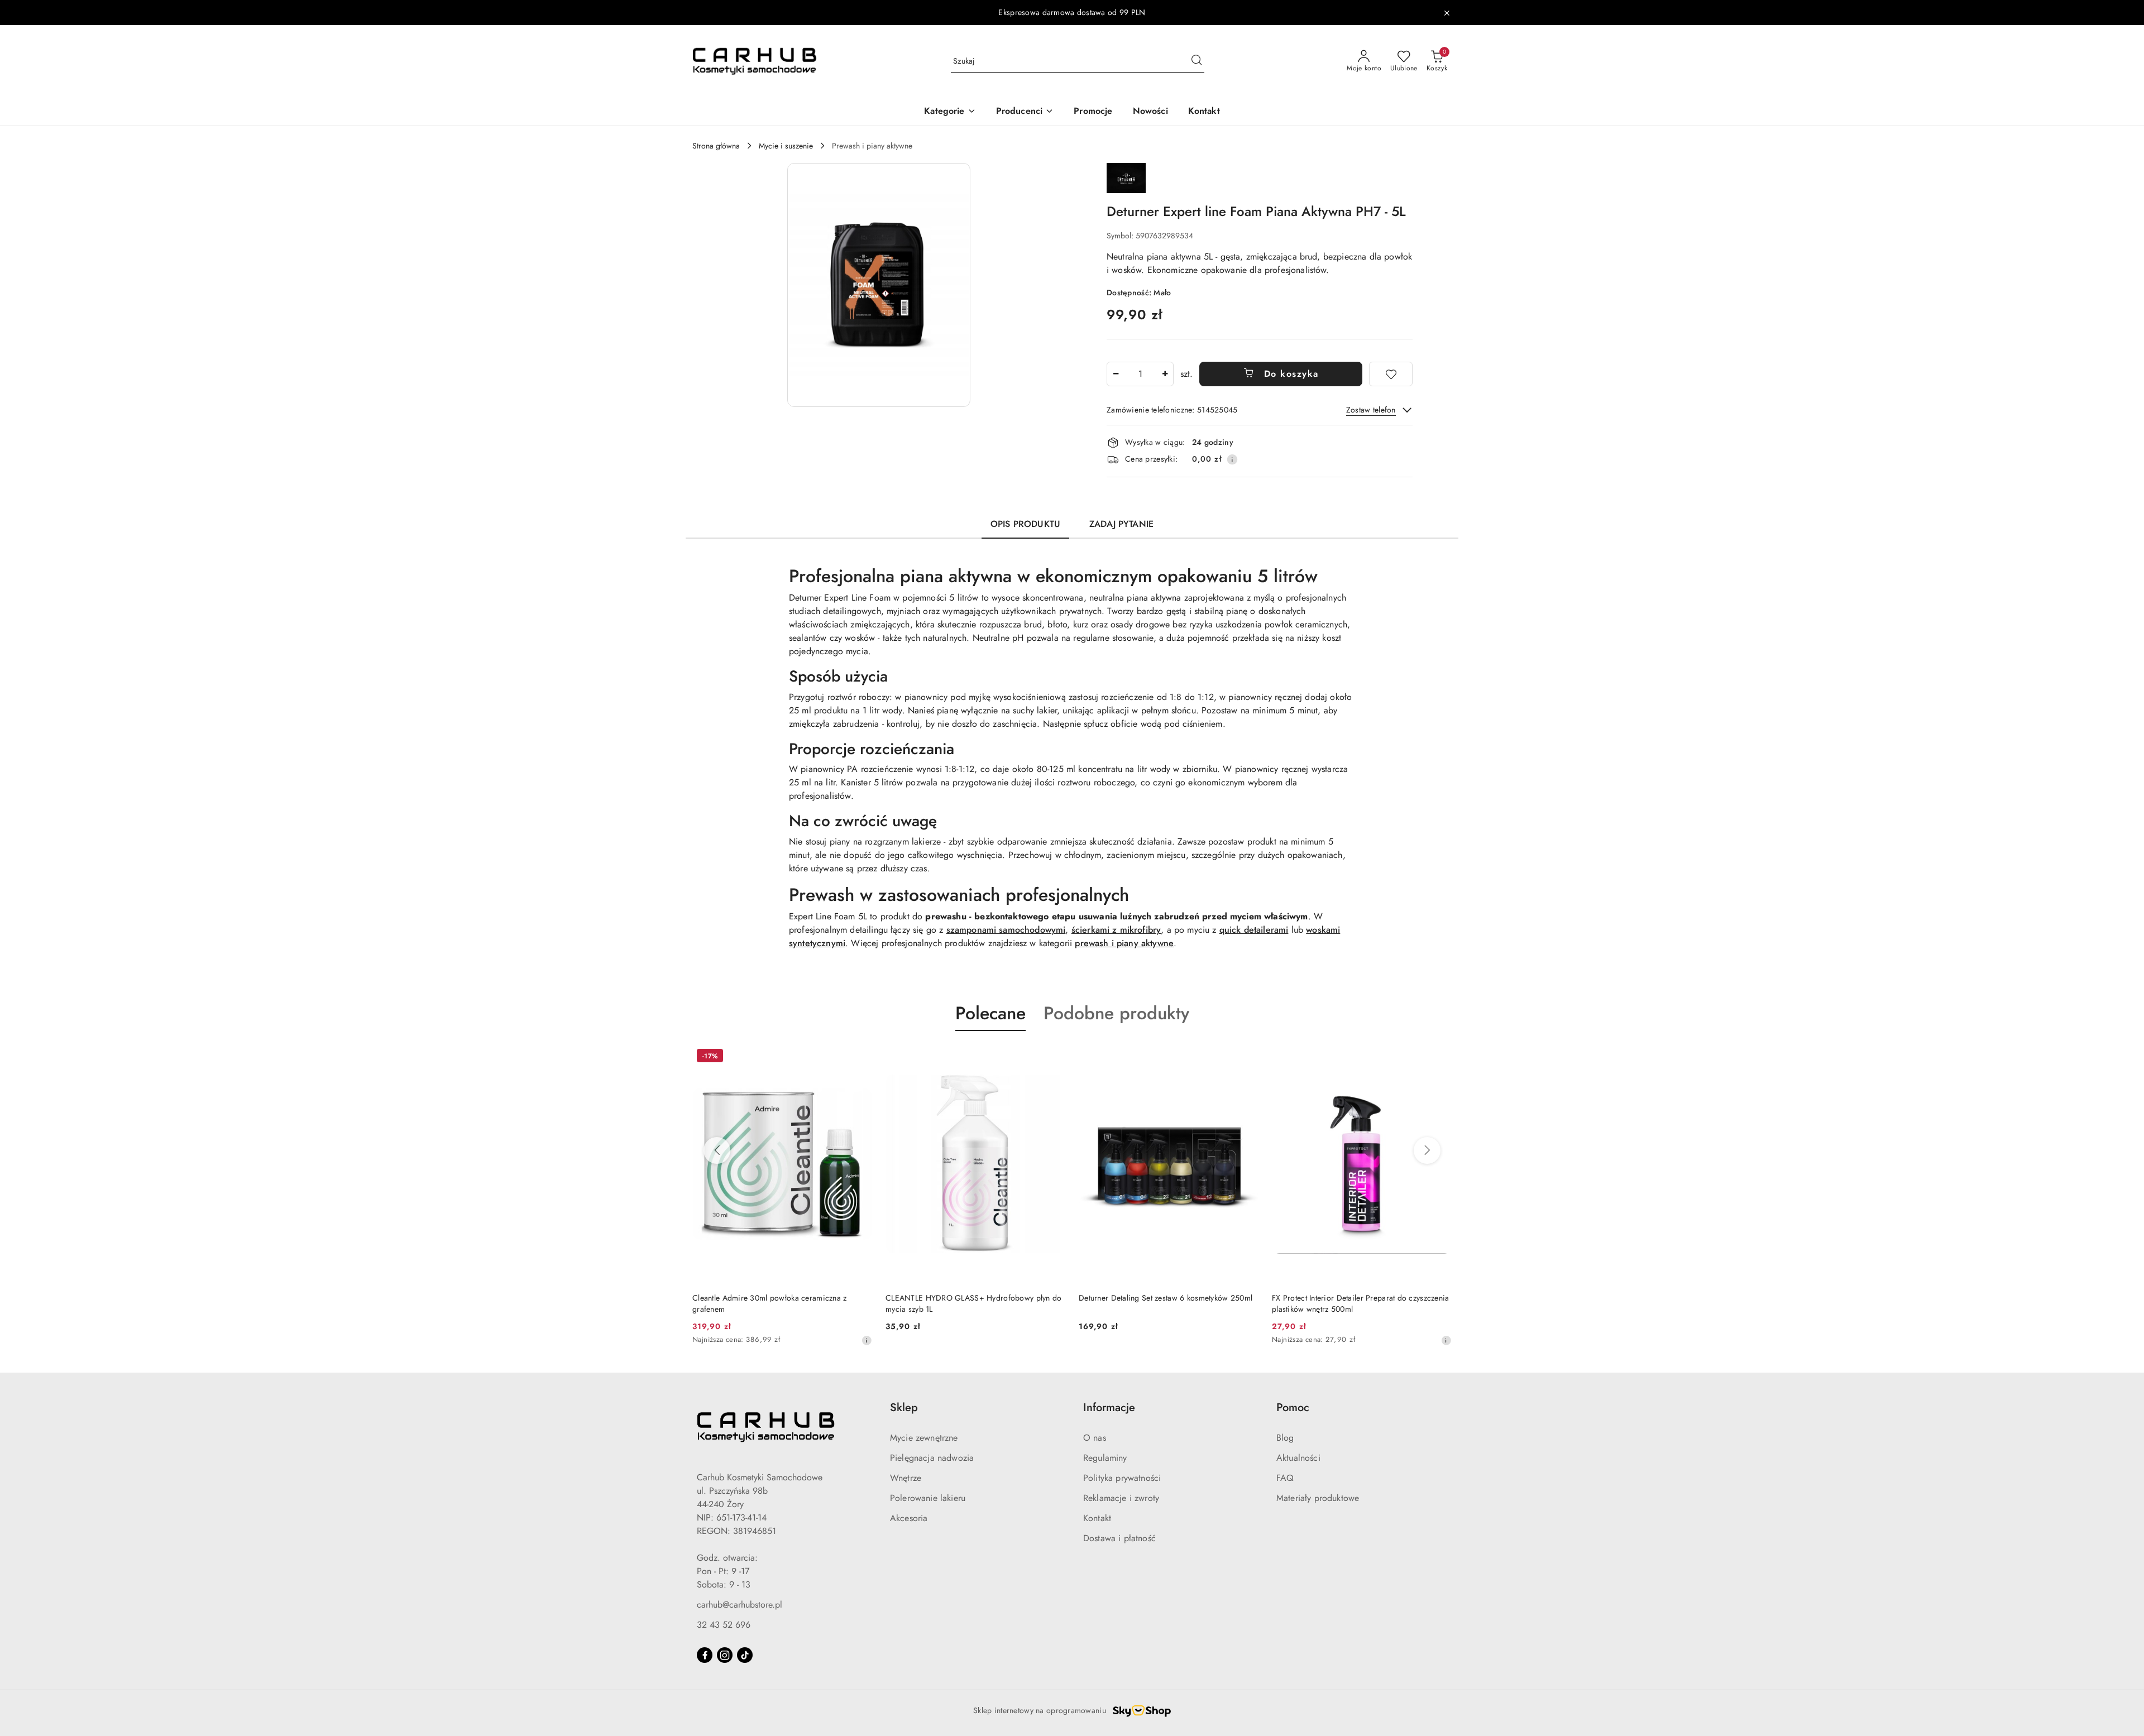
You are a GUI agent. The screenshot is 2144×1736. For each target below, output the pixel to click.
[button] (950, 112)
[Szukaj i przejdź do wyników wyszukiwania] (1197, 61)
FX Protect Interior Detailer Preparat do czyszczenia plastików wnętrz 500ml (1167, 1303)
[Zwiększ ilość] (1165, 374)
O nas (1095, 1438)
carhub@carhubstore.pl (740, 1605)
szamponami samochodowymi (1006, 930)
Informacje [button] (1109, 1407)
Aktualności (1298, 1458)
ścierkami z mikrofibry (1116, 930)
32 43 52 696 (724, 1625)
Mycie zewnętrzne (924, 1438)
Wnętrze (906, 1478)
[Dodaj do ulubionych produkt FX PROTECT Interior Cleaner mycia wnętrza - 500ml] (1439, 1057)
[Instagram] (725, 1655)
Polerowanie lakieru (928, 1498)
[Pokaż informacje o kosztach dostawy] (1232, 459)
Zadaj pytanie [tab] (1121, 524)
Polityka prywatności (1122, 1478)
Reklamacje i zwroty (1121, 1498)
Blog (1285, 1438)
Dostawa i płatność (1119, 1538)
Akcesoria (909, 1518)
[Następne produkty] (1427, 1150)
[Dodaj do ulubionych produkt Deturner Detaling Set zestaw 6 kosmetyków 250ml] (1052, 1057)
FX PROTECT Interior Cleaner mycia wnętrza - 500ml (1350, 1303)
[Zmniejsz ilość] (1116, 374)
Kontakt (1097, 1518)
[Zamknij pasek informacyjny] (1447, 13)
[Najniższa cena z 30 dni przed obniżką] (1253, 1340)
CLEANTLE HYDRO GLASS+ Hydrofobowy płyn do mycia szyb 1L (780, 1303)
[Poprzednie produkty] (717, 1150)
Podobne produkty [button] (1116, 1013)
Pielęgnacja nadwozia (932, 1458)
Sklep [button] (904, 1407)
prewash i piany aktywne (1124, 943)
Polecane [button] (990, 1013)
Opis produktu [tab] (1025, 524)
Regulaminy (1105, 1458)
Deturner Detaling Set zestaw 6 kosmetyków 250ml (972, 1298)
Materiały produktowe (1318, 1498)
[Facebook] (705, 1655)
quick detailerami (1254, 930)
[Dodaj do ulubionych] (1391, 374)
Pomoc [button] (1293, 1407)
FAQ (1285, 1478)
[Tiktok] (745, 1655)
